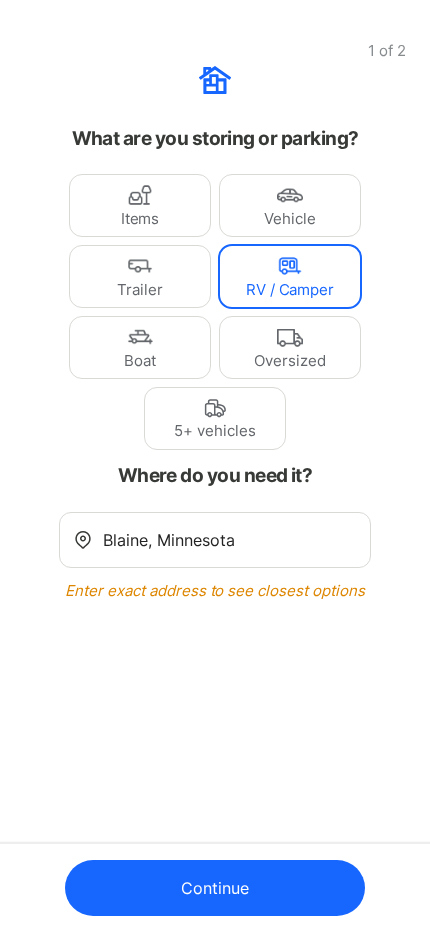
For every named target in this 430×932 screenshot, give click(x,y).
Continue (215, 888)
